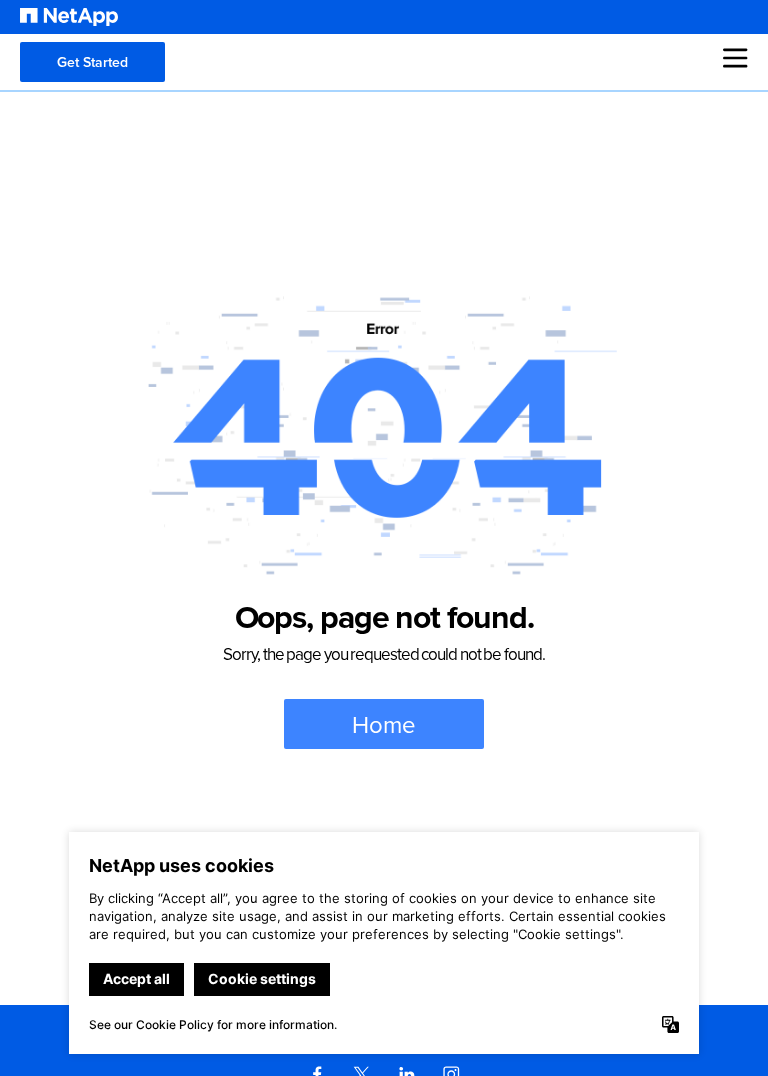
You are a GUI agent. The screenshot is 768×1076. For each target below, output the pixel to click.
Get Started (92, 62)
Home (384, 724)
